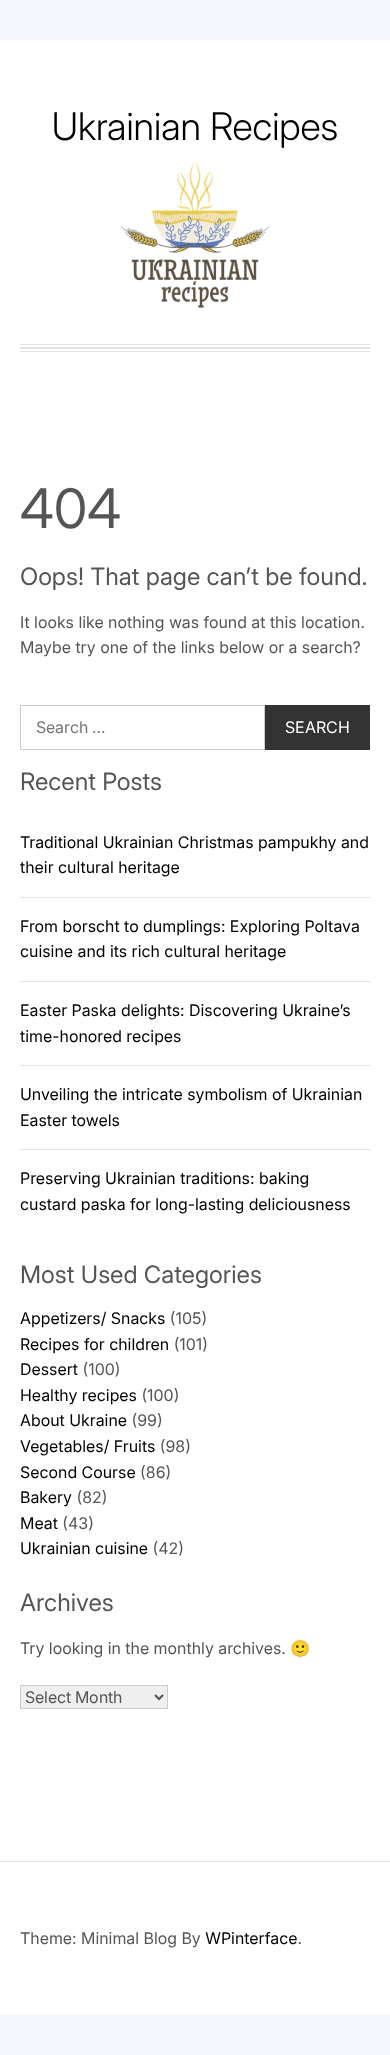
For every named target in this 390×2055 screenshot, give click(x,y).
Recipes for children (94, 1344)
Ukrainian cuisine (84, 1548)
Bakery (46, 1497)
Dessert (49, 1369)
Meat (39, 1523)
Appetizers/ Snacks (92, 1318)
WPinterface (251, 1938)
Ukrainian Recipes (195, 127)
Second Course (78, 1472)
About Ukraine (73, 1420)
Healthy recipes (78, 1395)
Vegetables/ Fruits (87, 1446)
